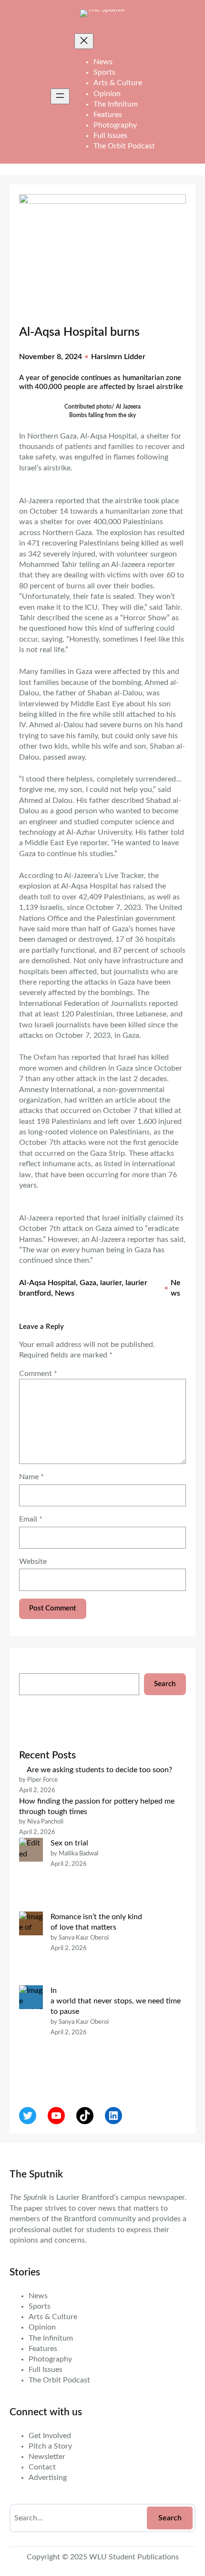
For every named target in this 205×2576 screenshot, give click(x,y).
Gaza (88, 1283)
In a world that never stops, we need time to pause (116, 2001)
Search (165, 1684)
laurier (111, 1283)
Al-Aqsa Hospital (47, 1283)
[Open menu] (60, 96)
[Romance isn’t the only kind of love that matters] (31, 1948)
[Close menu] (84, 41)
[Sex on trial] (31, 1875)
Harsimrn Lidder (118, 357)
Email (31, 1519)
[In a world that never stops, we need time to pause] (31, 2033)
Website (33, 1561)
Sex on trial (69, 1843)
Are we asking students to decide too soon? (100, 1770)
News (65, 1293)
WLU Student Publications (134, 2557)
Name (31, 1477)
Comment (38, 1374)
